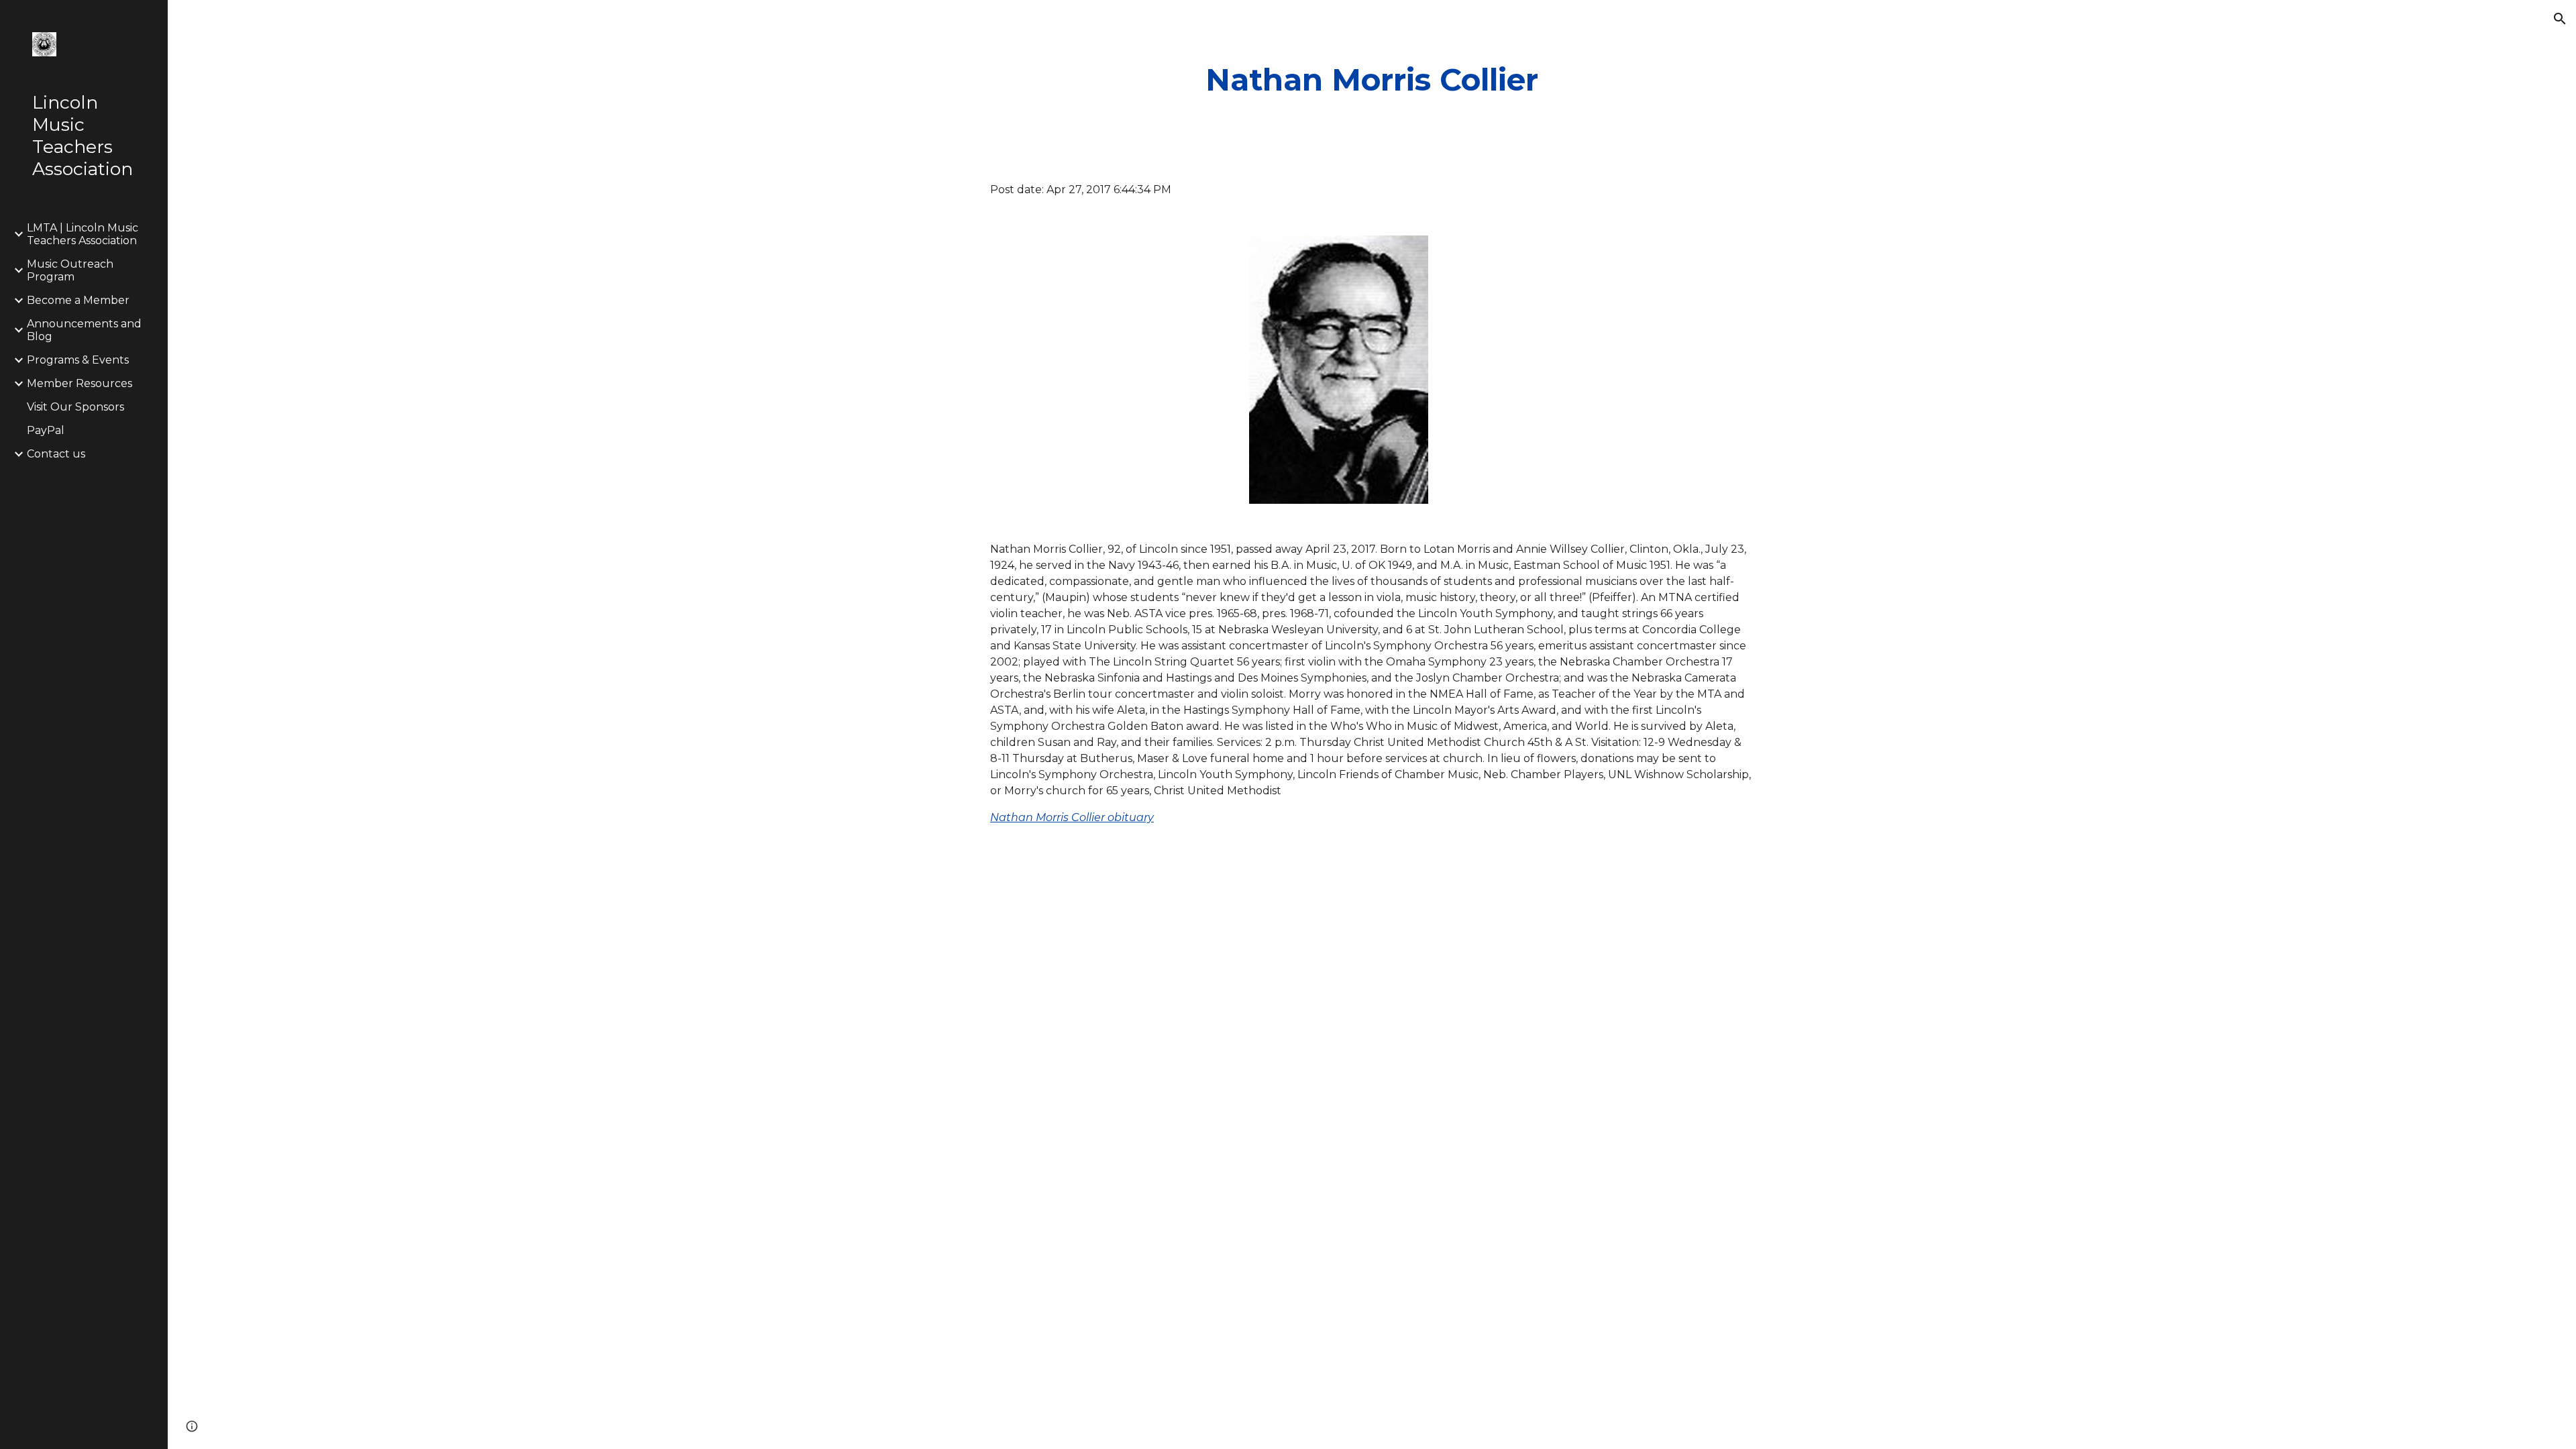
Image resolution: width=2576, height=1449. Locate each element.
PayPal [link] (46, 430)
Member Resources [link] (79, 383)
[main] (1372, 80)
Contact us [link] (56, 454)
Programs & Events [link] (78, 360)
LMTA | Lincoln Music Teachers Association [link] (83, 234)
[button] (2560, 19)
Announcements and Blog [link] (84, 330)
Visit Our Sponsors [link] (75, 407)
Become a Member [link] (78, 300)
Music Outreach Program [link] (70, 270)
